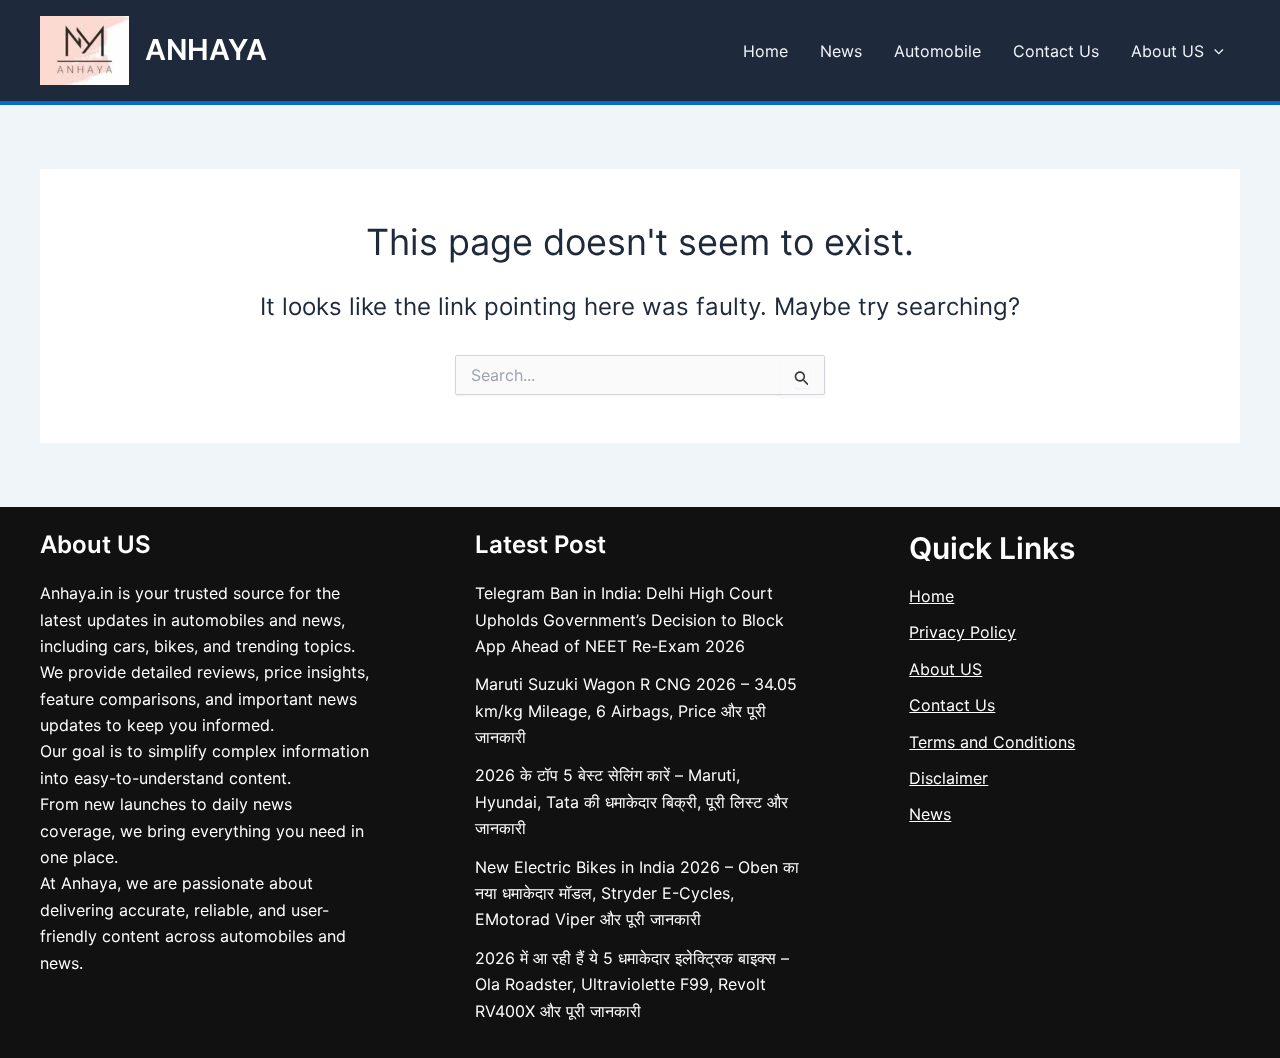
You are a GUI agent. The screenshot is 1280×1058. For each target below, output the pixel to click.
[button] (1214, 51)
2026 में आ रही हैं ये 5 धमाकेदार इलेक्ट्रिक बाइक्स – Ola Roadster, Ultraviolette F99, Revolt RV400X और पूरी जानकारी (632, 984)
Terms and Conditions (992, 742)
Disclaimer (948, 778)
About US (1167, 51)
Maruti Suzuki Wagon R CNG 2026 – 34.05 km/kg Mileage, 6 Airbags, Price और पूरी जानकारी (636, 710)
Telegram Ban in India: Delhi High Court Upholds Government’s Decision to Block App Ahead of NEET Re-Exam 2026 (629, 619)
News (841, 51)
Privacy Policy (962, 632)
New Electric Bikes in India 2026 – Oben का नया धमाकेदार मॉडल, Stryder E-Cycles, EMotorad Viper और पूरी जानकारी (637, 893)
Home (765, 51)
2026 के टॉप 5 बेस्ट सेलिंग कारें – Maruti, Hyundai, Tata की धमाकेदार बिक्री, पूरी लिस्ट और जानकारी (631, 801)
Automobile (937, 51)
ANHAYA (206, 49)
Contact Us (1056, 51)
